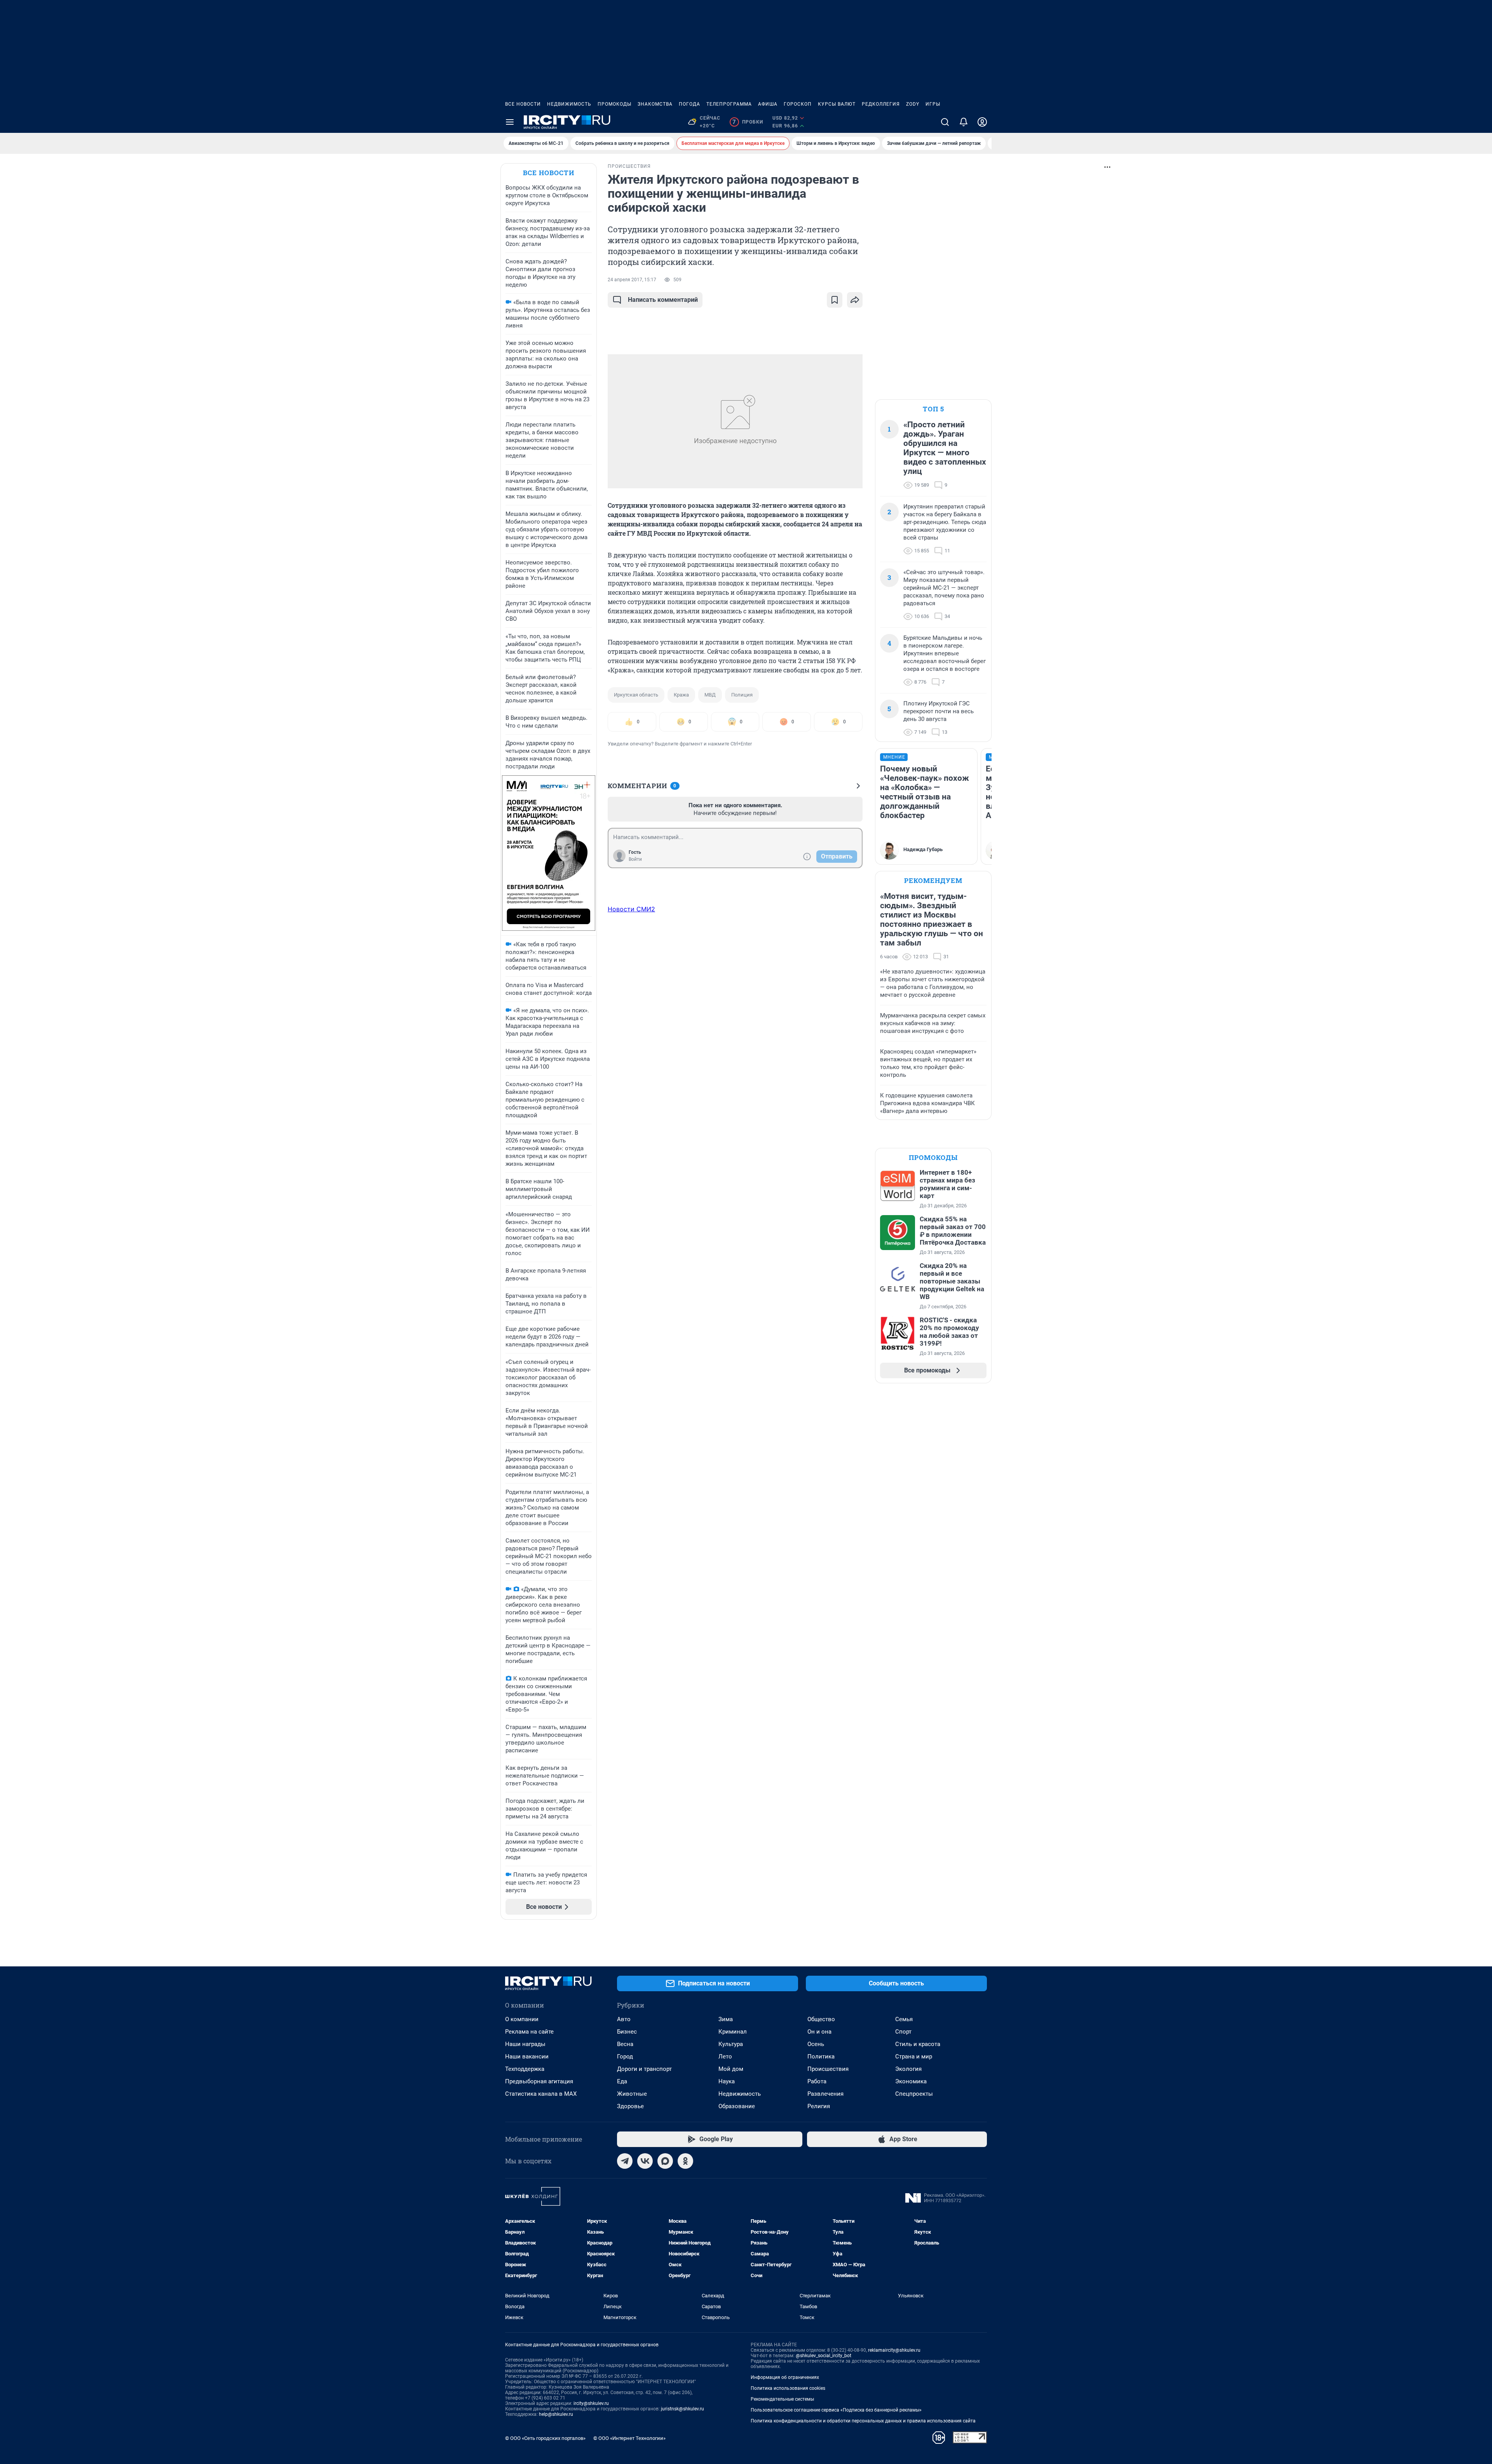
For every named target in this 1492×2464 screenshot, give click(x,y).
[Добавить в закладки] (835, 300)
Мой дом (731, 2069)
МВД (710, 695)
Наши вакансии (527, 2057)
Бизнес (627, 2032)
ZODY (913, 104)
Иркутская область (636, 695)
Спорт (903, 2032)
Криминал (733, 2032)
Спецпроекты (914, 2094)
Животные (632, 2094)
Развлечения (825, 2094)
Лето (725, 2057)
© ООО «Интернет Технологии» (629, 2438)
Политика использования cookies (788, 2388)
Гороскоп (798, 104)
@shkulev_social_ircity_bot (824, 2356)
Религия (819, 2106)
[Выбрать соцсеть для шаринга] (855, 300)
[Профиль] (982, 122)
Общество (821, 2019)
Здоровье (630, 2106)
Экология (908, 2069)
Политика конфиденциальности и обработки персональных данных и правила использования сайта (863, 2421)
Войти (635, 859)
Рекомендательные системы (782, 2399)
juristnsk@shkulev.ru (682, 2409)
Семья (904, 2019)
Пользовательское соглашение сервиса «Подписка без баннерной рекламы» (836, 2410)
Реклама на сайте (529, 2032)
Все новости (523, 104)
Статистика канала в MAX (541, 2094)
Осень (816, 2044)
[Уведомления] (964, 122)
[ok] (685, 2161)
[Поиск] (945, 122)
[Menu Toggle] (510, 122)
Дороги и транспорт (644, 2069)
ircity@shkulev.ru (591, 2403)
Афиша (768, 104)
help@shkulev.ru (556, 2414)
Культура (731, 2044)
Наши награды (525, 2044)
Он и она (819, 2032)
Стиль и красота (918, 2044)
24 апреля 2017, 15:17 (632, 280)
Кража (681, 695)
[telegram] (625, 2161)
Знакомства (655, 104)
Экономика (911, 2081)
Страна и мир (914, 2057)
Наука (727, 2081)
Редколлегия (881, 104)
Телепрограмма (729, 104)
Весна (625, 2044)
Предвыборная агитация (539, 2081)
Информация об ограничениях (785, 2377)
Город (625, 2057)
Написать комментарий (663, 300)
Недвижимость (569, 104)
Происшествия (828, 2069)
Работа (817, 2081)
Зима (726, 2019)
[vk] (645, 2161)
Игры (933, 104)
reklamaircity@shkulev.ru (894, 2350)
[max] (665, 2161)
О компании (522, 2019)
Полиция (742, 695)
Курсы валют (837, 104)
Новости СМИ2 (631, 909)
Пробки (748, 122)
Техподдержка (525, 2069)
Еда (622, 2081)
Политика (821, 2057)
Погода (689, 104)
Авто (624, 2019)
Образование (737, 2106)
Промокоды (614, 104)
